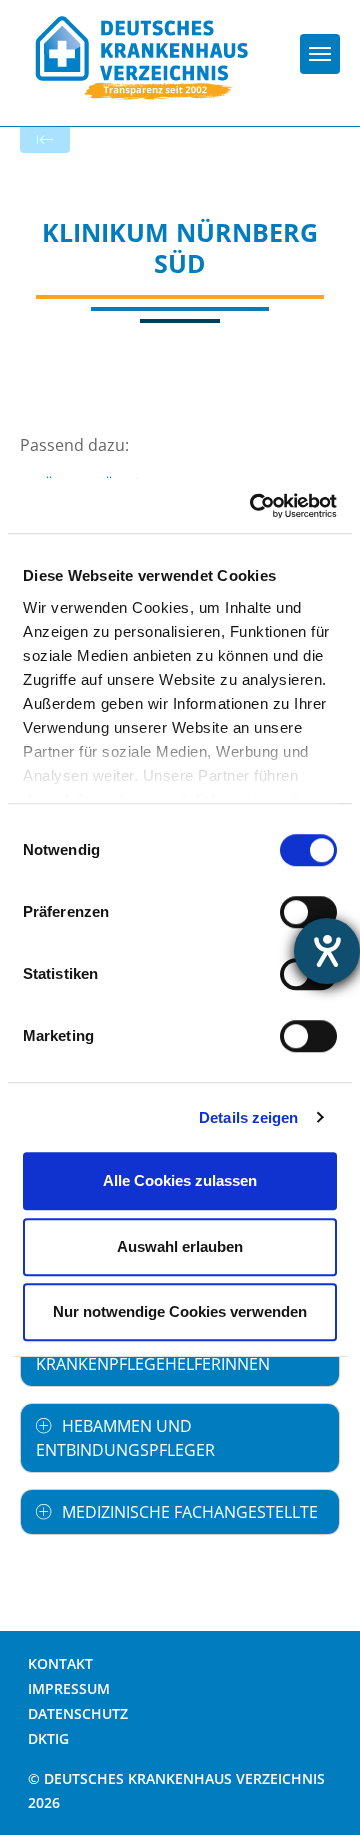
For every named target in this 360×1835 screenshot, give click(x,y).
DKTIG (48, 1738)
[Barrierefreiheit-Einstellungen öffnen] (327, 951)
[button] (180, 1438)
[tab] (180, 1438)
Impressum (69, 1688)
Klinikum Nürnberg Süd (180, 247)
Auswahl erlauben (180, 1246)
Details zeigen (248, 1117)
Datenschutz (78, 1713)
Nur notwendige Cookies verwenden (180, 1311)
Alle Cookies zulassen (180, 1180)
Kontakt (60, 1663)
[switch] (308, 912)
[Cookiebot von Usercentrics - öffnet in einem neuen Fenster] (254, 506)
